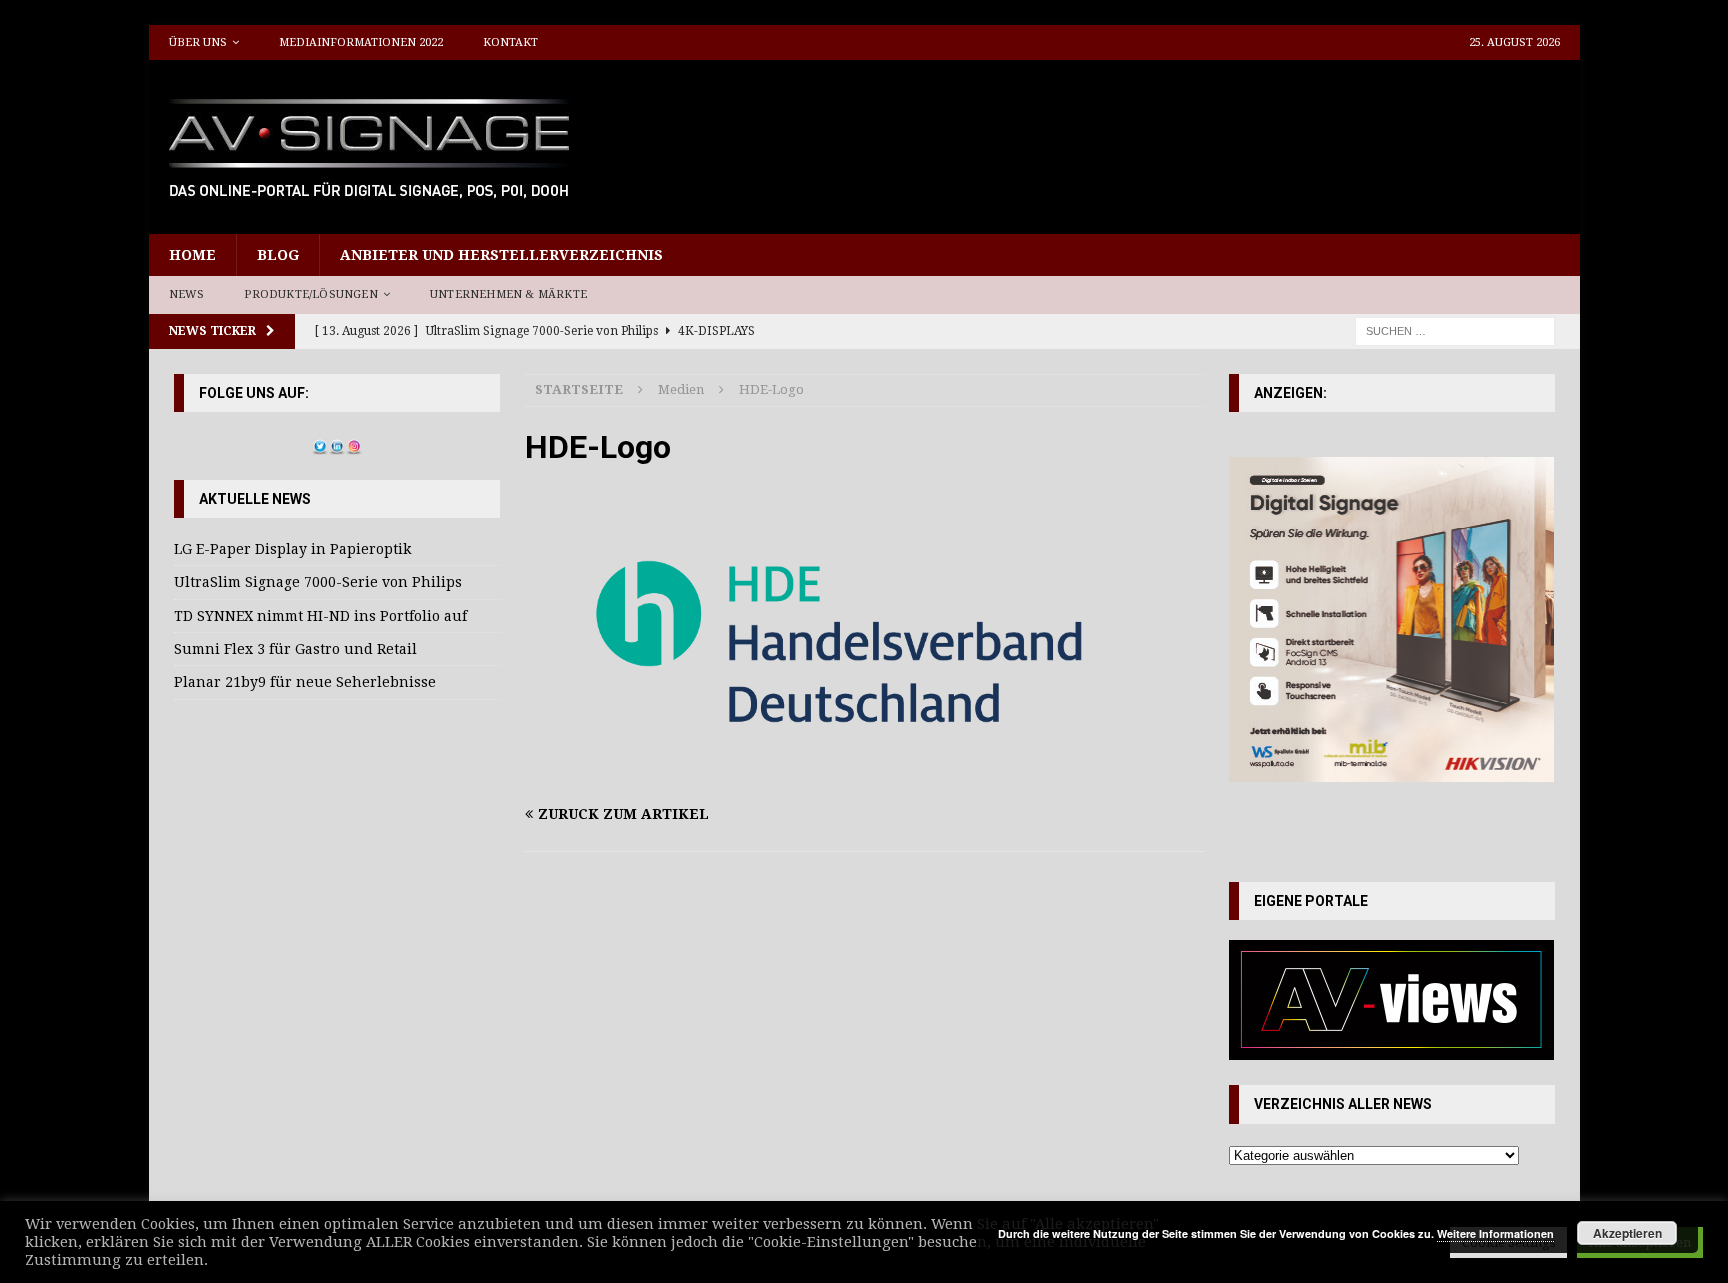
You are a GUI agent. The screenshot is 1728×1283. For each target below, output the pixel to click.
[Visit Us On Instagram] (353, 443)
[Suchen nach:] (1455, 330)
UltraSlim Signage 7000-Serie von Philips (318, 582)
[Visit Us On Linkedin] (336, 443)
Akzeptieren (1627, 1233)
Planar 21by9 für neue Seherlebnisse (305, 682)
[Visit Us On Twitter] (319, 443)
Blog (278, 255)
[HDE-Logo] (864, 775)
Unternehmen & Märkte (508, 294)
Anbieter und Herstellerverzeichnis (501, 255)
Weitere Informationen (1495, 1233)
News (187, 294)
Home (192, 255)
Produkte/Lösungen (310, 294)
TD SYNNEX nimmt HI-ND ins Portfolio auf (320, 616)
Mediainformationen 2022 (361, 42)
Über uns (198, 42)
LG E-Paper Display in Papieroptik (292, 549)
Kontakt (510, 42)
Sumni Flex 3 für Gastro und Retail (295, 649)
